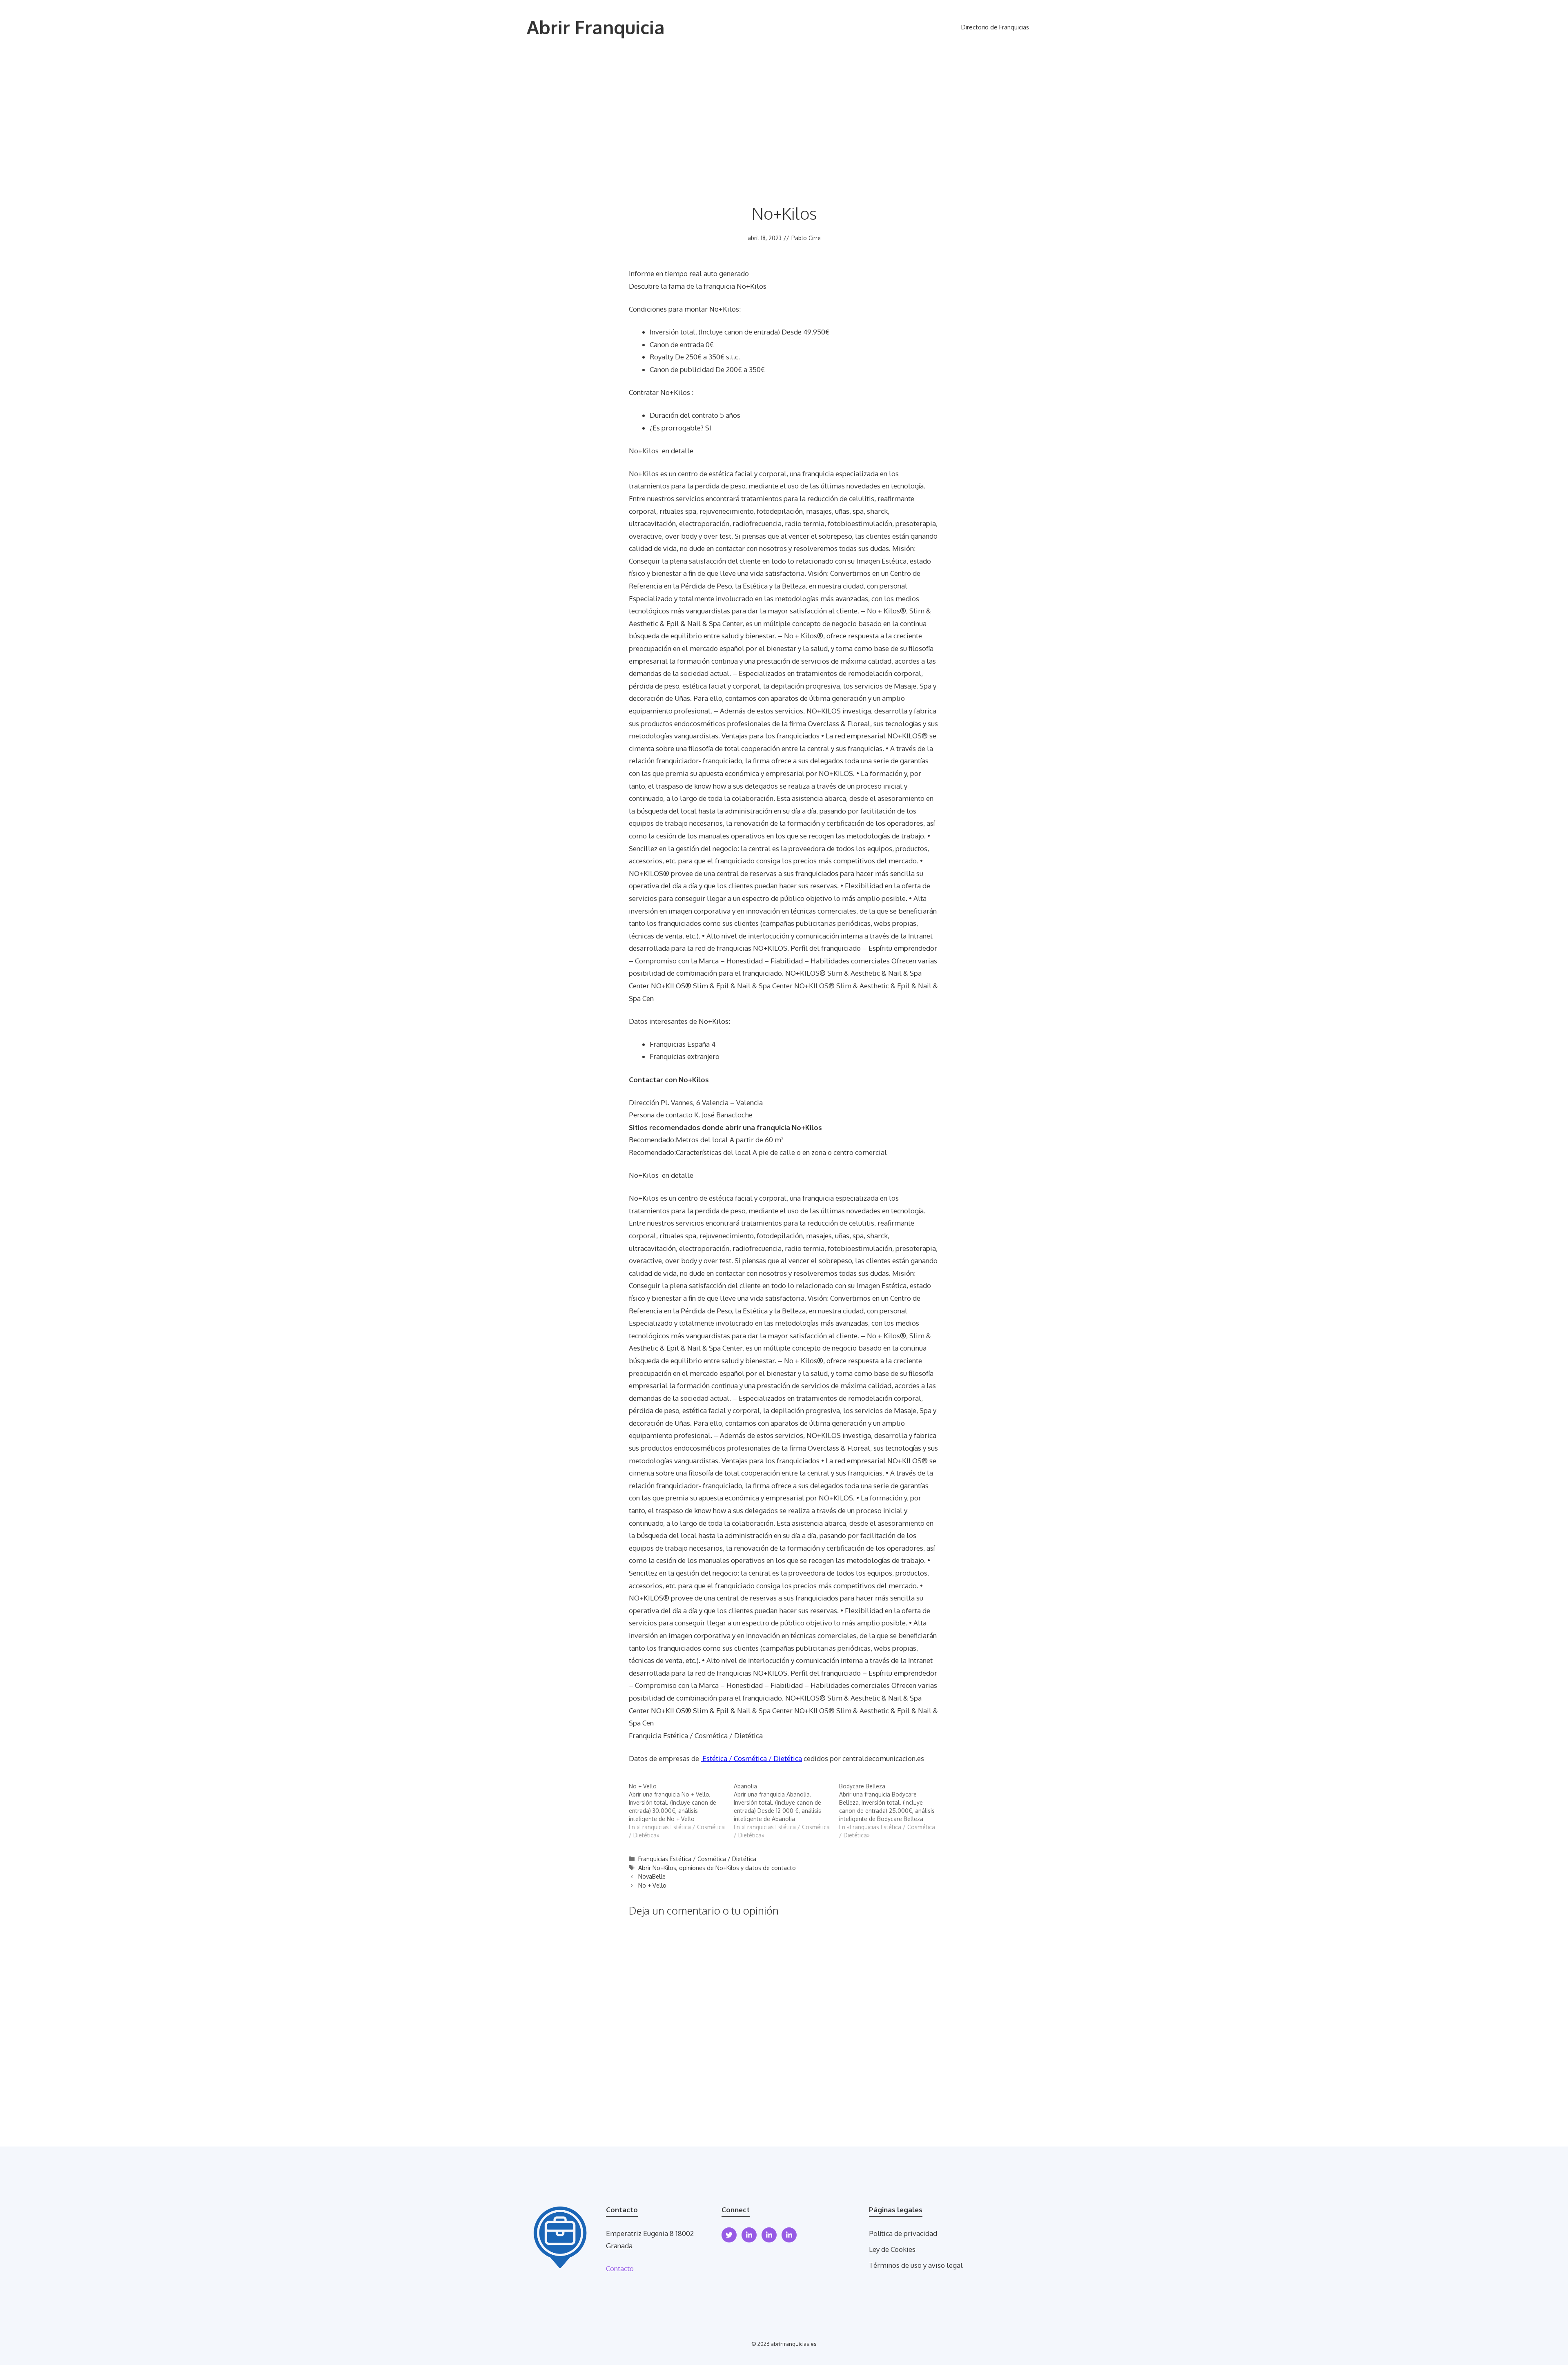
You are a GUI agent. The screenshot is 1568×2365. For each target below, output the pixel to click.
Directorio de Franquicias (995, 27)
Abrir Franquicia (596, 27)
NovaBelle (652, 1876)
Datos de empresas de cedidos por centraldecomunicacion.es (776, 1758)
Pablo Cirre (806, 238)
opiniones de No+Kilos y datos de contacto (737, 1868)
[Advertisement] (784, 116)
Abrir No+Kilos (657, 1868)
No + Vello (652, 1885)
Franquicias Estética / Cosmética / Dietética (697, 1859)
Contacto (620, 2268)
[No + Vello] (681, 1811)
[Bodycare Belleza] (892, 1811)
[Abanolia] (786, 1811)
